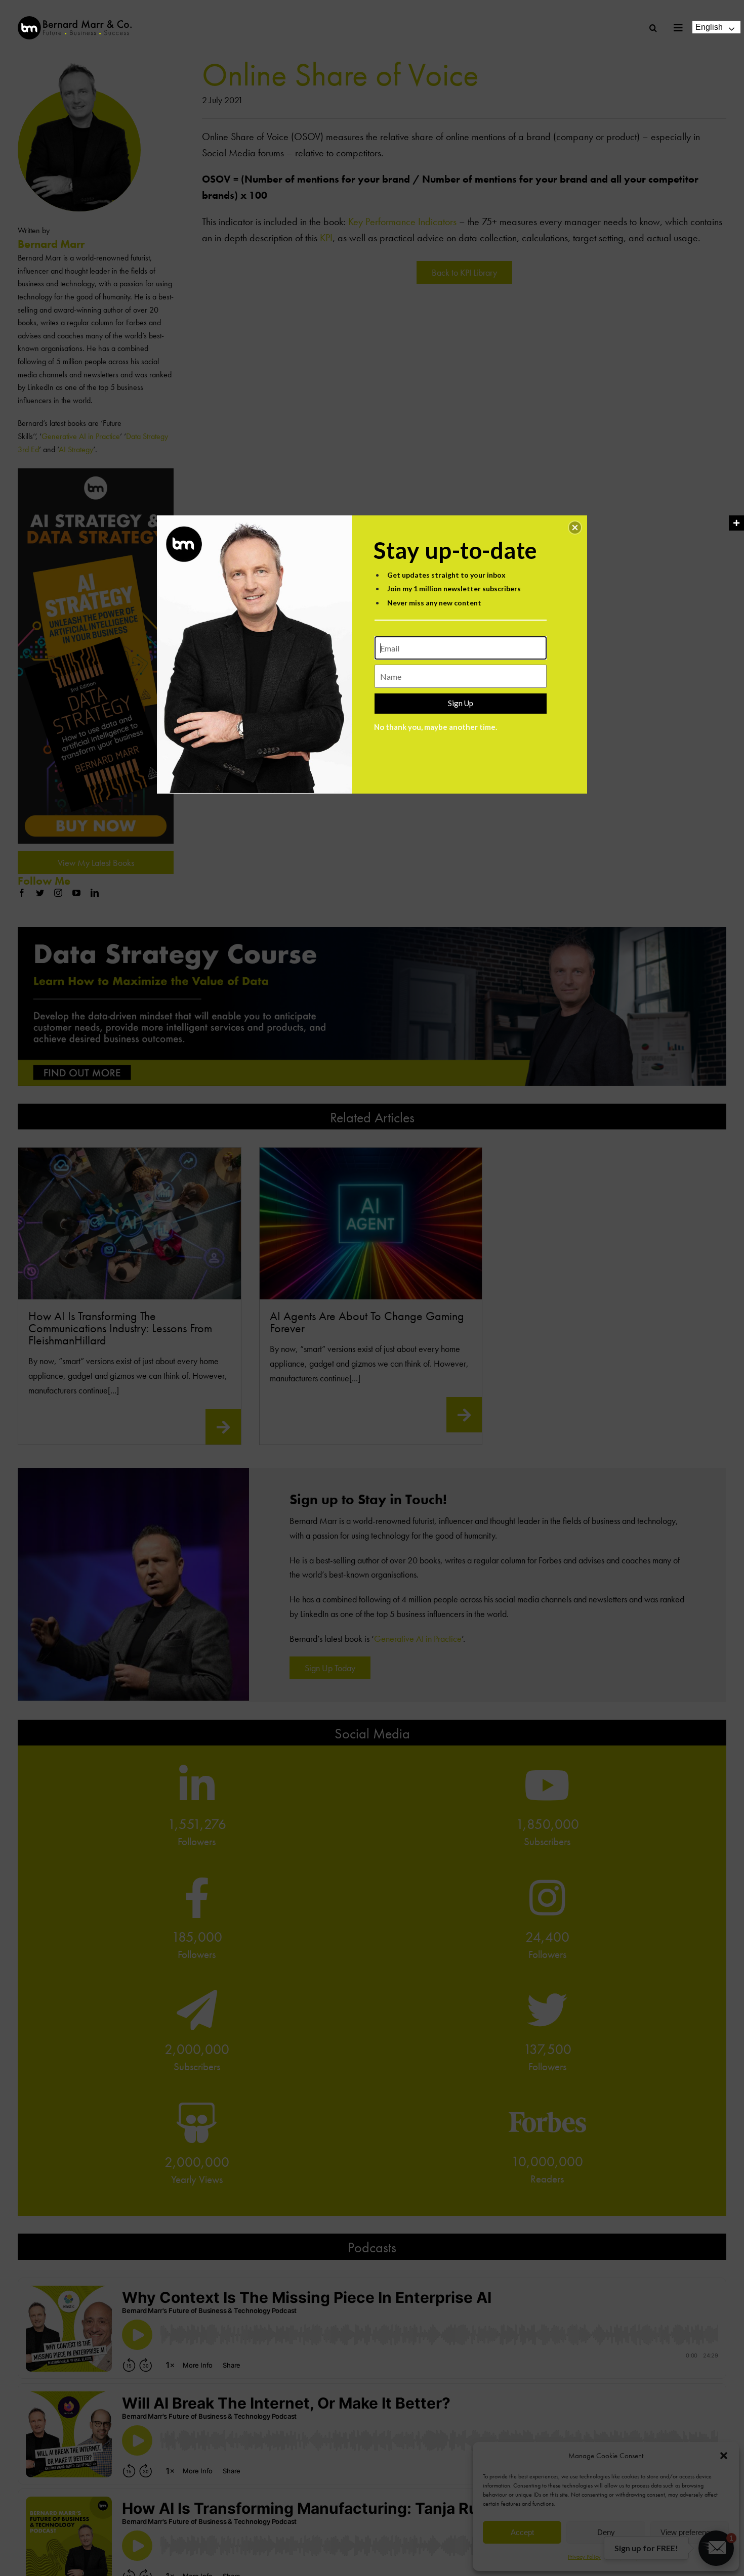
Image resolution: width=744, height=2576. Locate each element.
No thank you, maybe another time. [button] (436, 727)
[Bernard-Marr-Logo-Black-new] (75, 20)
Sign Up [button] (461, 703)
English (709, 27)
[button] (575, 528)
